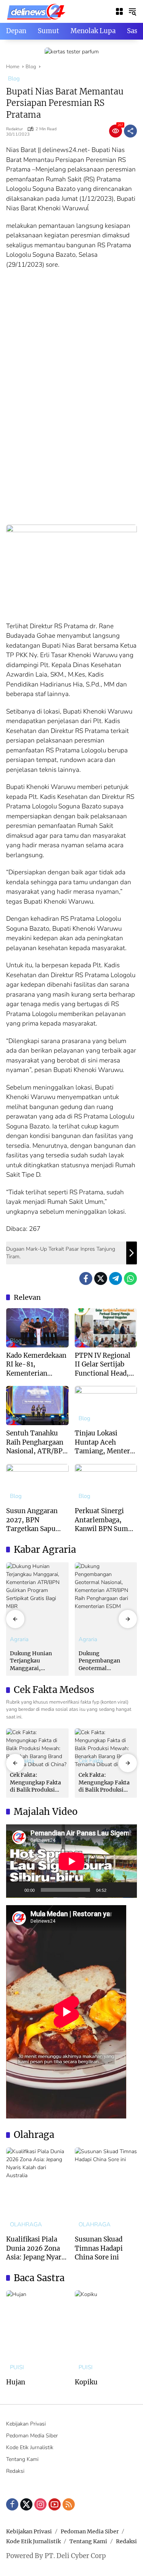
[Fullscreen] (127, 1890)
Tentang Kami (22, 2459)
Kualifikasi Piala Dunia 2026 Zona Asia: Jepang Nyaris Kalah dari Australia (36, 2249)
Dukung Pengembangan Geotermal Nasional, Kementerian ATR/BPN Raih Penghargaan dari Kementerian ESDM (104, 1661)
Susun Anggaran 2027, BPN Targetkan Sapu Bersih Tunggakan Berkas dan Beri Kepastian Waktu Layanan (35, 1520)
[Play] (16, 1890)
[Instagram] (40, 2504)
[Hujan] (37, 2332)
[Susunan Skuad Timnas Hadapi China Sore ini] (106, 2189)
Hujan (16, 2382)
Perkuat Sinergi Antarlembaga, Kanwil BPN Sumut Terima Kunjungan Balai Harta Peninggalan (105, 1520)
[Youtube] (55, 2504)
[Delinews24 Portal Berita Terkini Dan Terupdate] (36, 11)
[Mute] (115, 1890)
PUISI (17, 2367)
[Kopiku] (106, 2332)
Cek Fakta (91, 1761)
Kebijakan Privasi (26, 2424)
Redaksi (15, 2471)
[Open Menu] (119, 11)
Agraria (19, 1639)
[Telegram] (116, 1278)
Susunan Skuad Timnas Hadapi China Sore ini (99, 2248)
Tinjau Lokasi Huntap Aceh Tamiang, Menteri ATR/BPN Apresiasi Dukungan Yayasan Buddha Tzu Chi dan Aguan (105, 1442)
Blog (14, 78)
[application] (71, 1861)
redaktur (14, 129)
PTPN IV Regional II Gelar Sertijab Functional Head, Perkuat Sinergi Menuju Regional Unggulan (103, 1365)
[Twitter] (101, 1278)
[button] (132, 11)
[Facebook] (86, 1278)
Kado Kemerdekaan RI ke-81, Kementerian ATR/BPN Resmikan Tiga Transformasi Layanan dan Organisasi (36, 1365)
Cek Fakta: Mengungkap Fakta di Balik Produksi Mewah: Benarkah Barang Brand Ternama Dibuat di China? (35, 1783)
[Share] (130, 131)
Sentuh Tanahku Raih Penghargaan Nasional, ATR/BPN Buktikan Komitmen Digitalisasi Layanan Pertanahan (37, 1442)
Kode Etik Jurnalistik (30, 2447)
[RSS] (69, 2504)
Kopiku (86, 2382)
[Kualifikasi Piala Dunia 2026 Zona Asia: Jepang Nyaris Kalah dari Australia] (37, 2189)
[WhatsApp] (130, 1278)
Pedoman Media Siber (32, 2436)
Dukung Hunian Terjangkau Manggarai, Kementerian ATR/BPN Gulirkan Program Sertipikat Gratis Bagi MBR (35, 1661)
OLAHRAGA (26, 2225)
